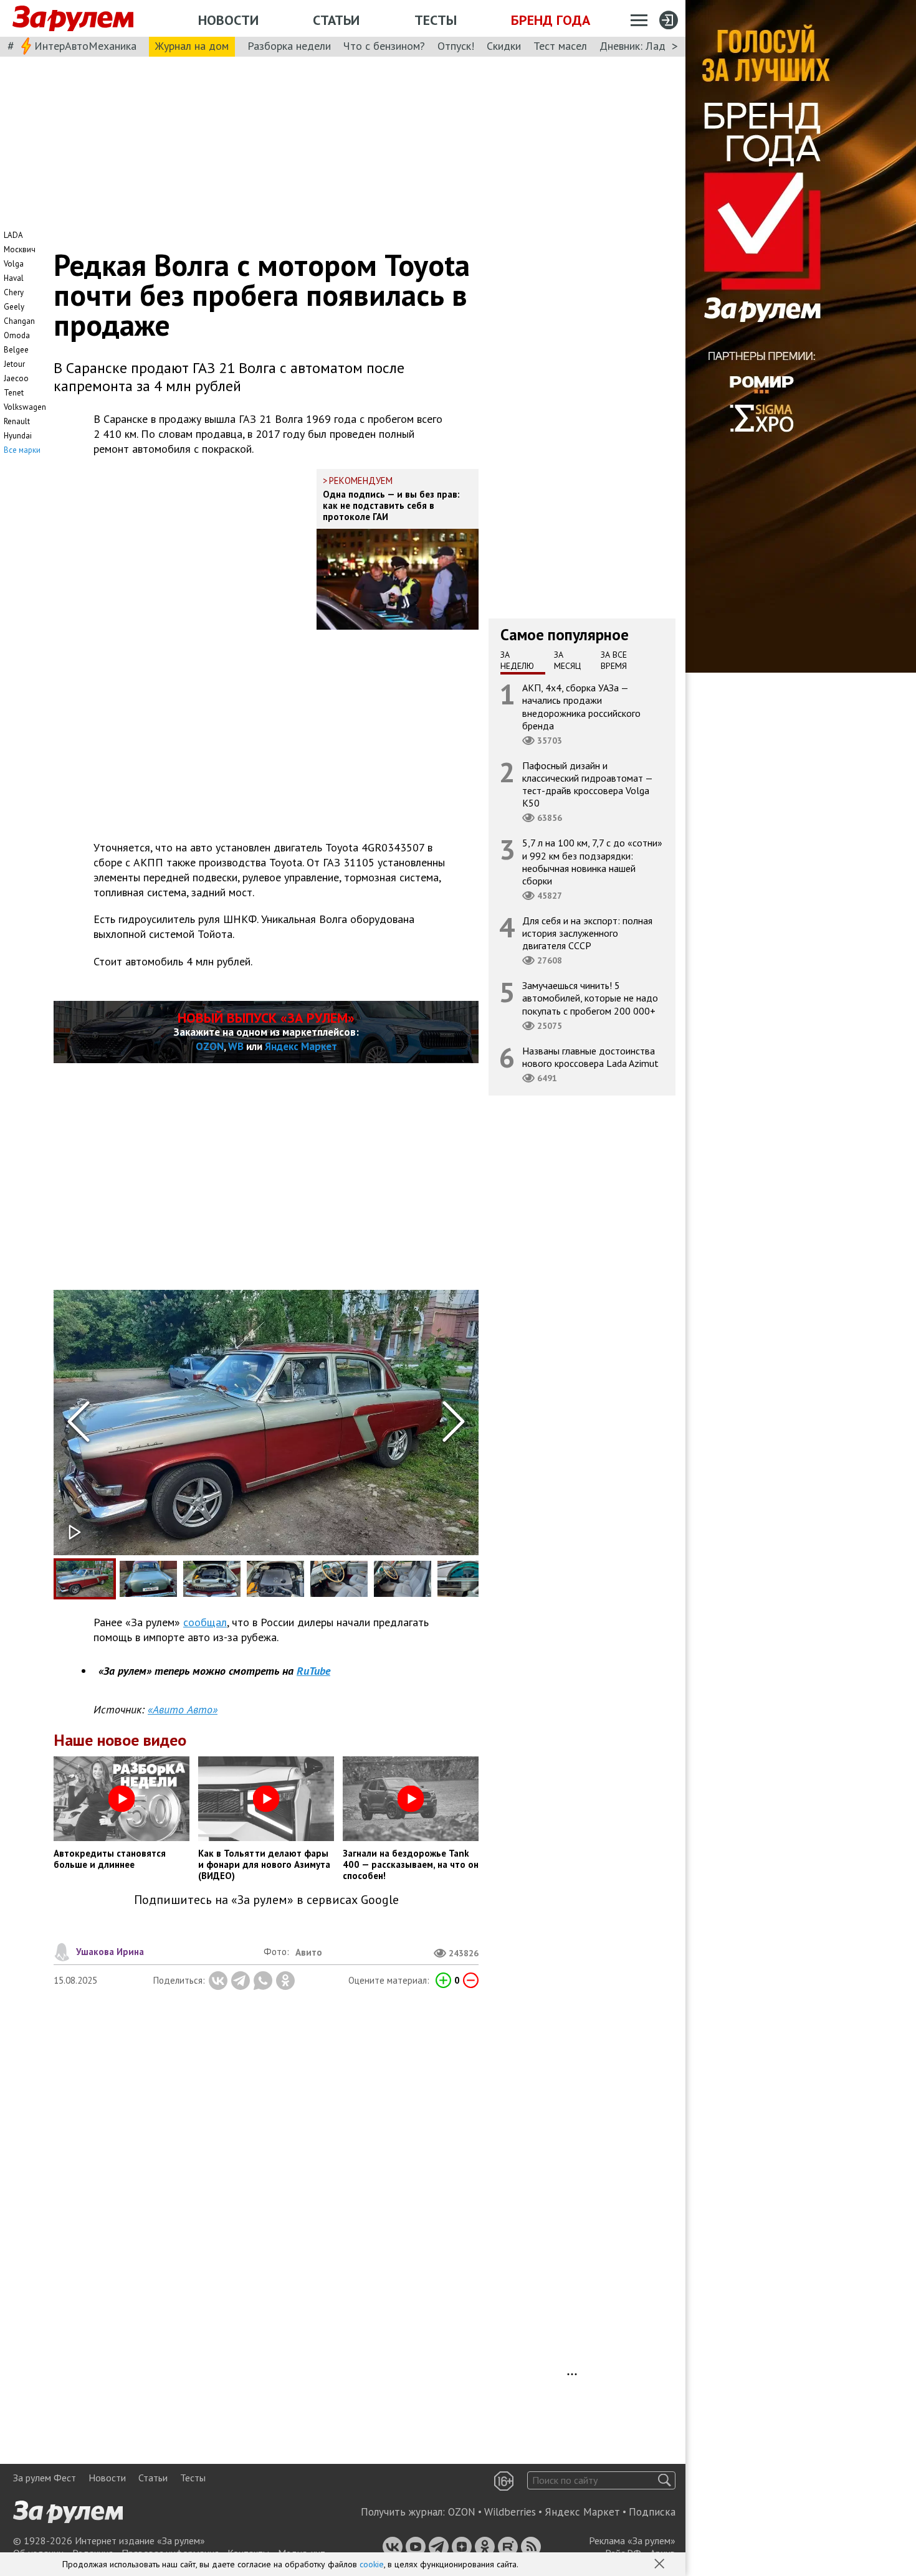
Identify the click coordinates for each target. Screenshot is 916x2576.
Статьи (336, 20)
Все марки (22, 450)
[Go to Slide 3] (212, 1579)
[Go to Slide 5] (339, 1579)
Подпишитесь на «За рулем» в (266, 1900)
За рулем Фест (45, 2478)
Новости (228, 20)
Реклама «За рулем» (632, 2540)
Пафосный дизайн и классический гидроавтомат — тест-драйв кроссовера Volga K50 (588, 784)
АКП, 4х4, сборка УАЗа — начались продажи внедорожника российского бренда (581, 707)
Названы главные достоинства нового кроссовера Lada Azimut (590, 1057)
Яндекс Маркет (301, 1046)
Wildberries (510, 2512)
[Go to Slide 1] (85, 1579)
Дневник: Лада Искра (651, 46)
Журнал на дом (192, 46)
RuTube (313, 1671)
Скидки (504, 46)
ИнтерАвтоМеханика (85, 46)
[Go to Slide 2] (148, 1579)
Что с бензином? (384, 46)
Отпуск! (456, 46)
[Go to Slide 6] (403, 1579)
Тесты (436, 20)
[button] (661, 2565)
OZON (210, 1046)
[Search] (665, 2480)
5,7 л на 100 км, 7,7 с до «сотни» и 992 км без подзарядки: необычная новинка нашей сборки (592, 862)
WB (236, 1046)
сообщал (205, 1622)
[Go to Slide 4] (275, 1579)
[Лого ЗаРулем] (73, 19)
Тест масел (560, 46)
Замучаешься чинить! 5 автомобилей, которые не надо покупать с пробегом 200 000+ (590, 998)
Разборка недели (289, 46)
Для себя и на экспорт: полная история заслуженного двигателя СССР (587, 933)
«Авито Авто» (183, 1709)
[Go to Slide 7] (466, 1579)
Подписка (652, 2512)
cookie (372, 2564)
